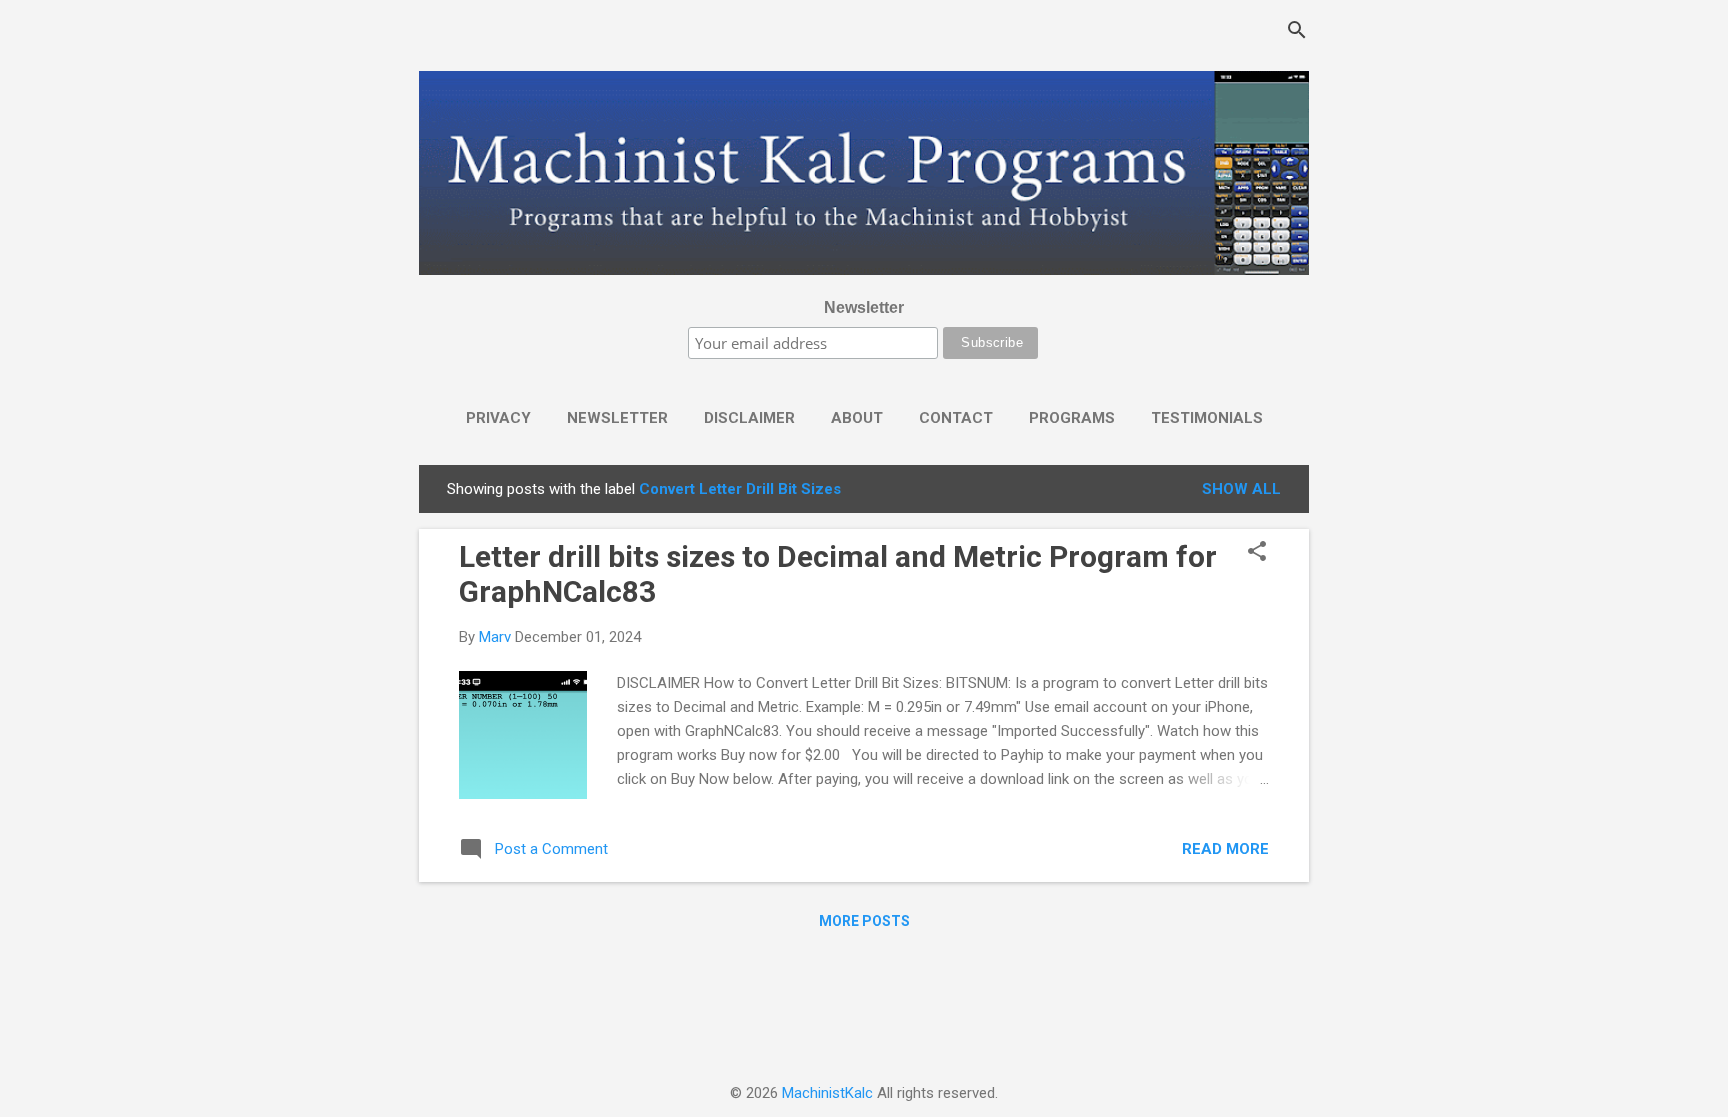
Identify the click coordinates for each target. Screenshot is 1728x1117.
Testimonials (1207, 418)
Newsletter (864, 307)
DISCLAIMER (749, 418)
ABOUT (857, 418)
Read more (1225, 849)
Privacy (498, 418)
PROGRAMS (1072, 418)
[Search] (1297, 32)
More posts (864, 921)
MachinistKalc (827, 1093)
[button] (1257, 553)
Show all (1241, 489)
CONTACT (956, 418)
